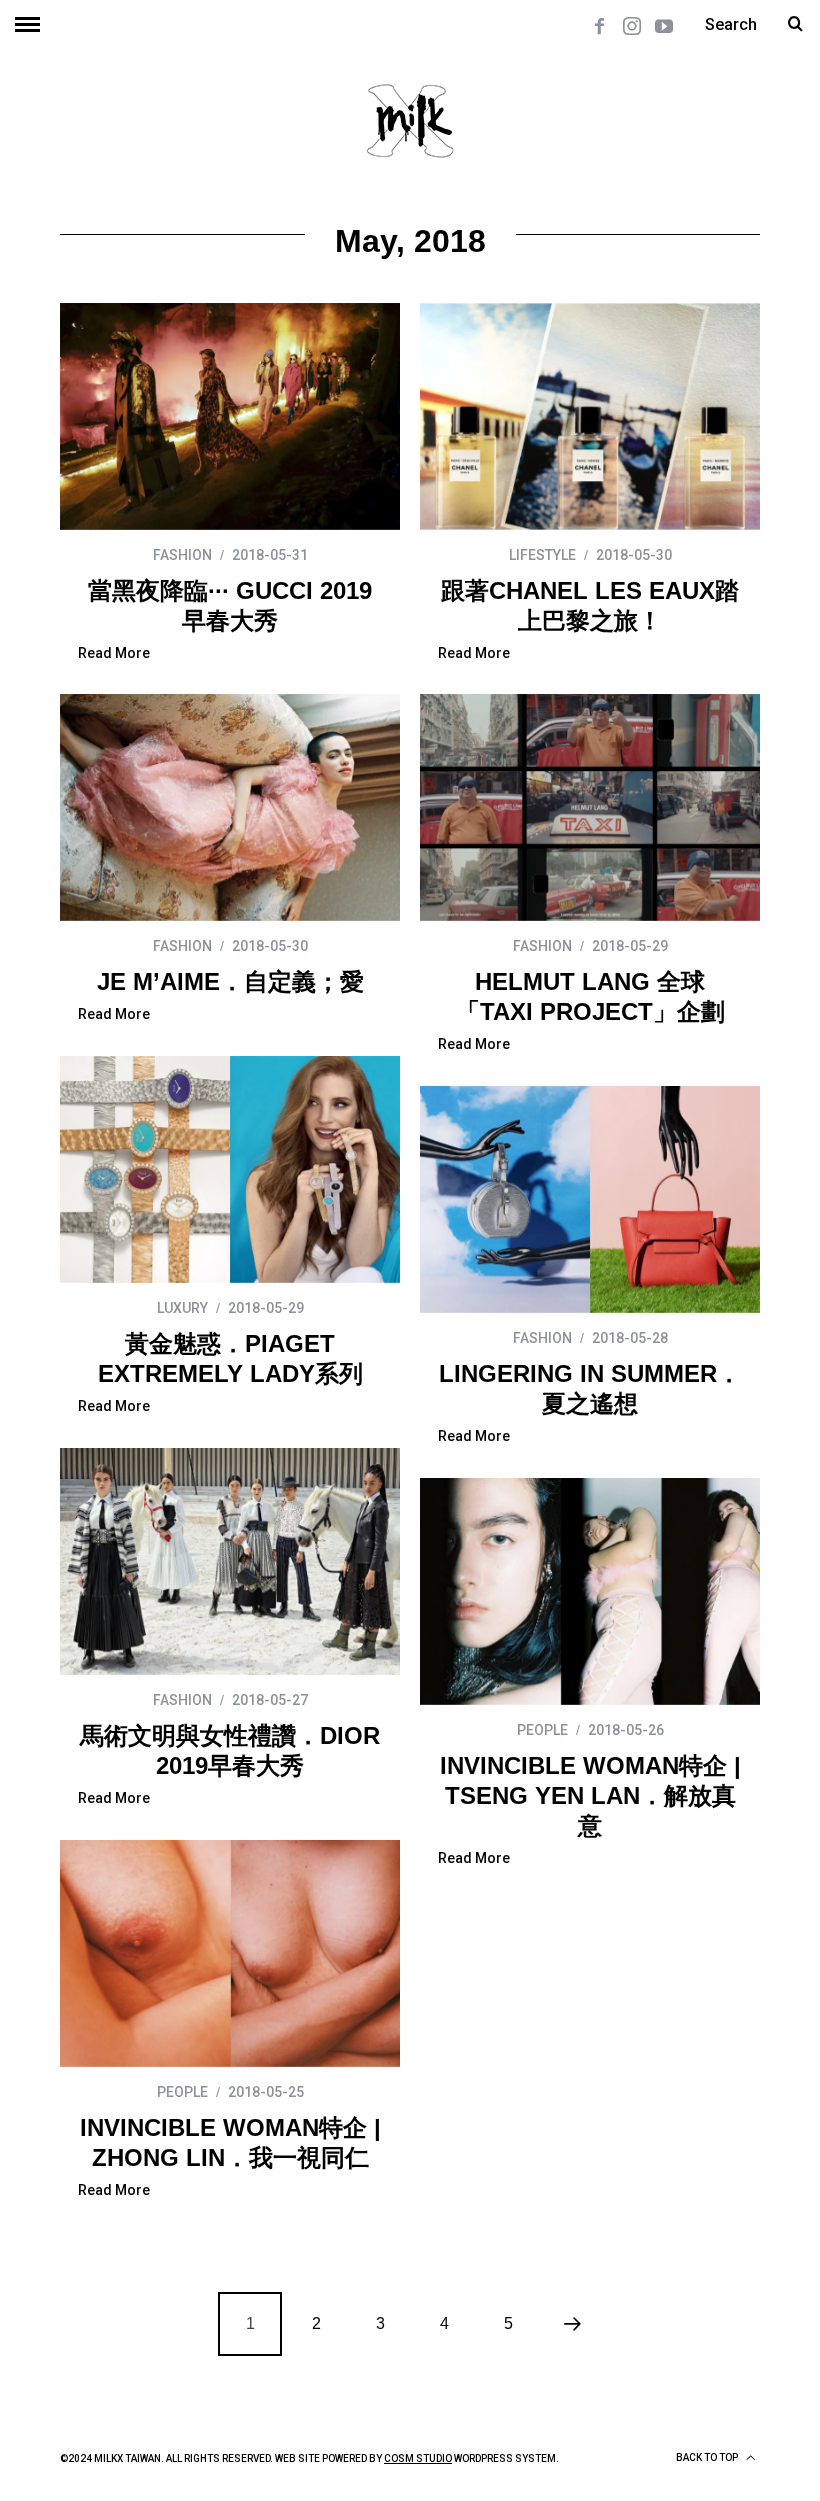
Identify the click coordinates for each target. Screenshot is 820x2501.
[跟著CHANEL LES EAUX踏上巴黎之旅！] (590, 416)
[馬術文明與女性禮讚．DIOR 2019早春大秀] (230, 1561)
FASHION (182, 555)
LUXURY (182, 1308)
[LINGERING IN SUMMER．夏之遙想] (590, 1199)
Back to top (708, 2457)
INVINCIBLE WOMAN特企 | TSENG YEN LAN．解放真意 (590, 1795)
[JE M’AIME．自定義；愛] (230, 807)
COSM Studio (418, 2458)
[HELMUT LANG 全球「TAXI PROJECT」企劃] (590, 807)
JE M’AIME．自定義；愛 (230, 981)
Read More (114, 653)
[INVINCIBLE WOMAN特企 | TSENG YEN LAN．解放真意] (590, 1591)
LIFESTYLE (542, 555)
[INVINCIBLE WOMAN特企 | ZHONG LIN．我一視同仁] (230, 1953)
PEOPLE (542, 1730)
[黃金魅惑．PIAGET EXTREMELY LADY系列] (230, 1169)
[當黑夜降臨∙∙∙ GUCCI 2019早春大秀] (230, 416)
